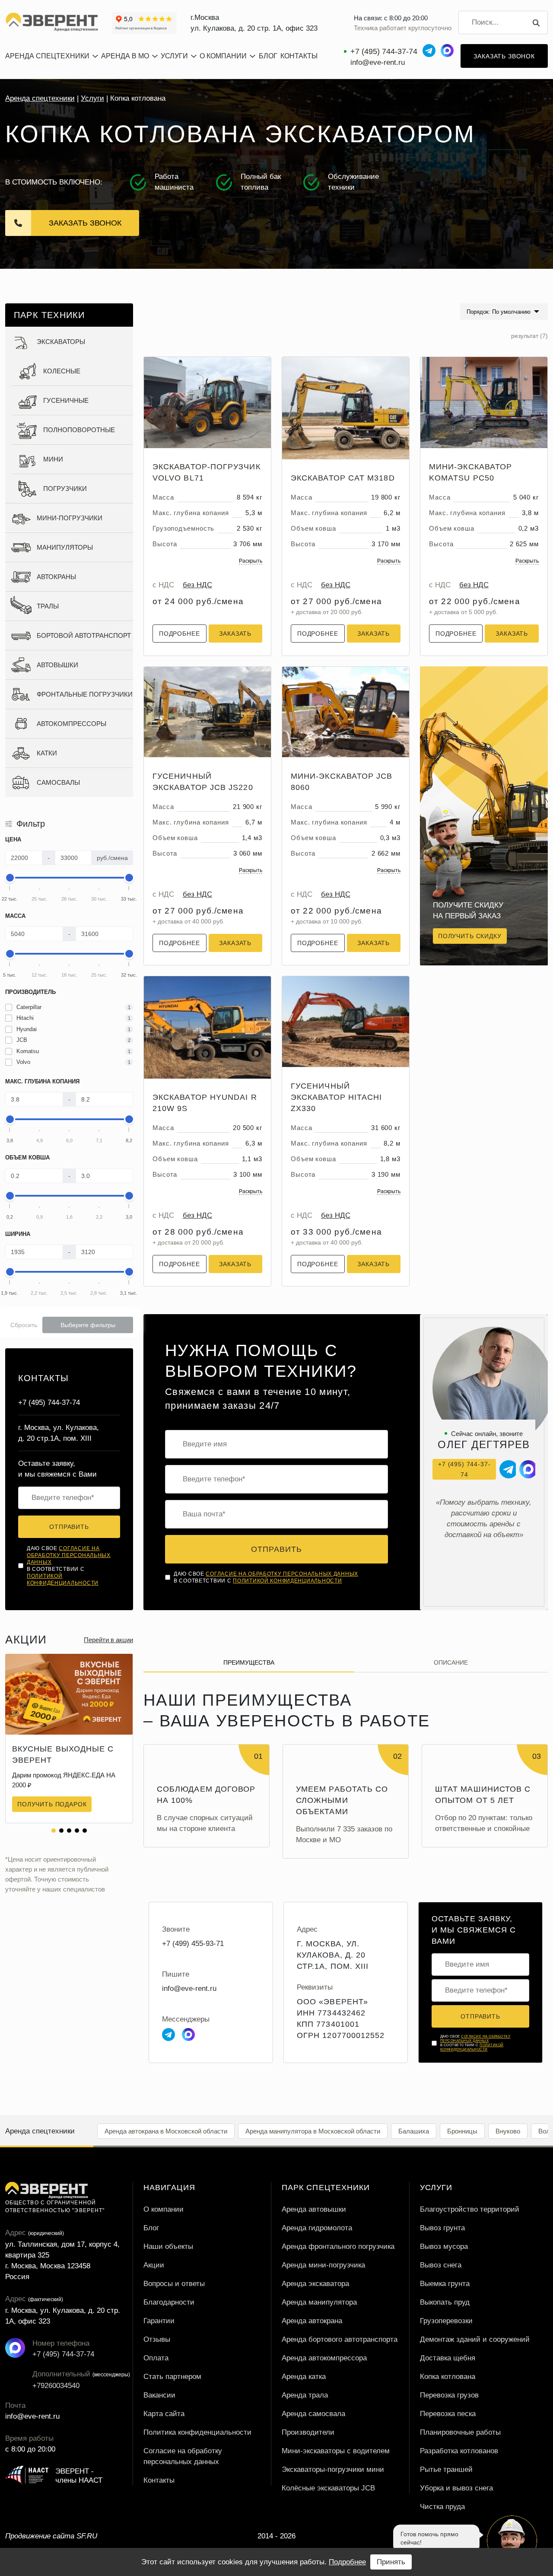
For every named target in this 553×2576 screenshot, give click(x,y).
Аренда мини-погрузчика (323, 2265)
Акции (154, 2265)
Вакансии (159, 2395)
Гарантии (159, 2321)
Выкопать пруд (445, 2302)
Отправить (69, 1527)
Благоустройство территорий (470, 2209)
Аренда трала (305, 2395)
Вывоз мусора (444, 2246)
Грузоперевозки (446, 2321)
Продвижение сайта (51, 2536)
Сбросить (24, 1325)
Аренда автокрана (312, 2321)
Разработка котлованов (459, 2451)
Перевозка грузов (449, 2395)
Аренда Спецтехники (47, 56)
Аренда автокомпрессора (324, 2358)
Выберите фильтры (88, 1325)
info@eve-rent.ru (378, 62)
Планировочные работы (460, 2432)
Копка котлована (448, 2377)
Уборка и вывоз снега (456, 2488)
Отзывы (157, 2339)
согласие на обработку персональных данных (69, 1555)
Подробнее (180, 634)
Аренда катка (304, 2377)
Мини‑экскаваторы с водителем (336, 2451)
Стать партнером (172, 2377)
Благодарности (169, 2302)
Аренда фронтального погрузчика (338, 2246)
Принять (391, 2562)
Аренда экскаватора (315, 2284)
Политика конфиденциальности (197, 2432)
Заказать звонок (504, 56)
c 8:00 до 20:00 (30, 2449)
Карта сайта (164, 2414)
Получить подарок (52, 1804)
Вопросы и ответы (174, 2284)
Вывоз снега (441, 2265)
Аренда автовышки (314, 2209)
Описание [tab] (451, 1662)
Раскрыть (251, 561)
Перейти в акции (108, 1640)
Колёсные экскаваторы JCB (328, 2488)
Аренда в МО (125, 56)
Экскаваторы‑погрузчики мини (333, 2469)
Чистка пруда (442, 2507)
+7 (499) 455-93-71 (193, 1944)
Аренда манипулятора (319, 2302)
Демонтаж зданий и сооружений (475, 2339)
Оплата (156, 2358)
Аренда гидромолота (317, 2228)
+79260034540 (42, 2386)
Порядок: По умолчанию (499, 312)
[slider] (10, 878)
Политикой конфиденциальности (287, 1581)
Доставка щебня (448, 2358)
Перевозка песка (448, 2414)
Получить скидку (470, 936)
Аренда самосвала (313, 2414)
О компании (223, 56)
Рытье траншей (446, 2469)
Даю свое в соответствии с (69, 1566)
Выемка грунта (445, 2284)
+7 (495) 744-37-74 (384, 51)
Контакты (299, 56)
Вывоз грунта (442, 2228)
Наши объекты (168, 2246)
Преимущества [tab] (249, 1662)
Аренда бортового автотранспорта (340, 2339)
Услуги (174, 56)
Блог (268, 56)
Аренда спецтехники (40, 98)
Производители (308, 2432)
